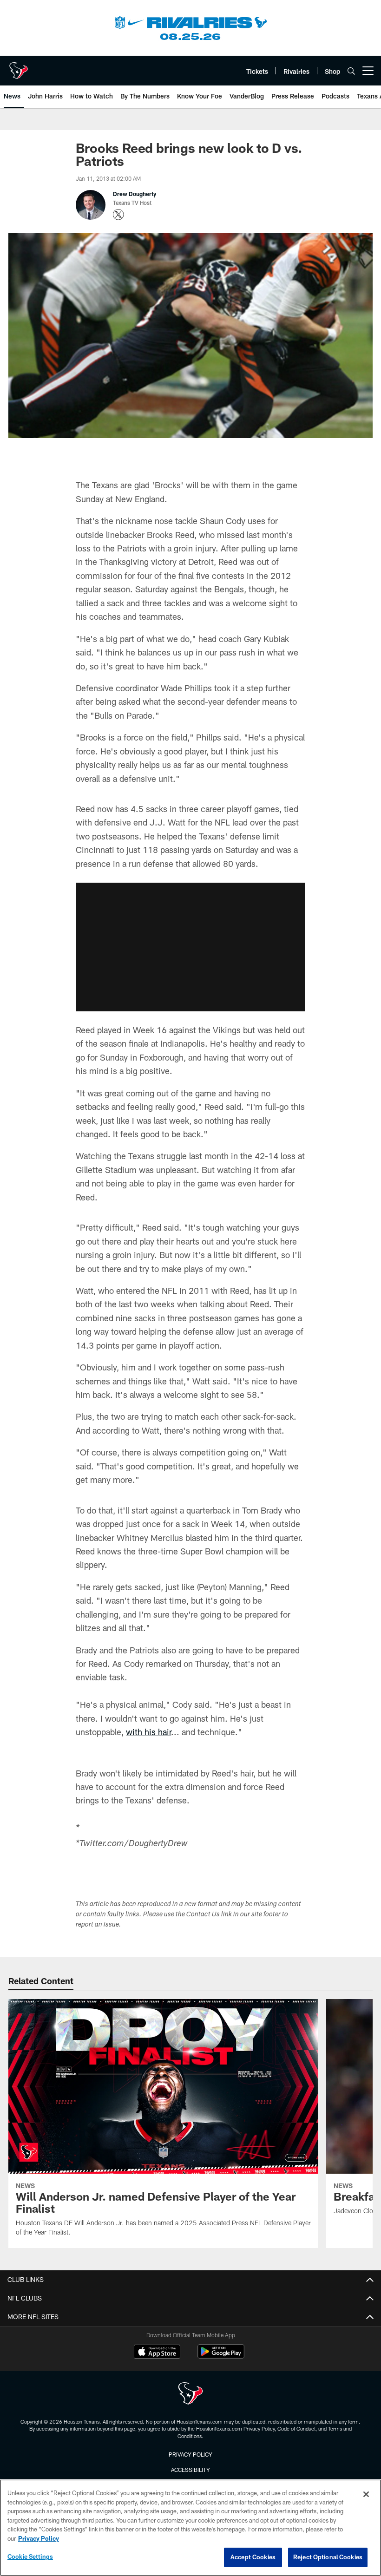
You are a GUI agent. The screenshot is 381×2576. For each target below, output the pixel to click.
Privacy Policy (190, 2454)
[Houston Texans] (190, 2395)
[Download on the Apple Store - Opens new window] (157, 2353)
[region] (190, 2528)
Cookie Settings (30, 2556)
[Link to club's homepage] (19, 67)
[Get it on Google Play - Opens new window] (221, 2356)
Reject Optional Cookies (328, 2557)
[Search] (351, 71)
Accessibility (190, 2470)
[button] (190, 947)
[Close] (366, 2494)
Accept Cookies (253, 2557)
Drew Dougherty (135, 194)
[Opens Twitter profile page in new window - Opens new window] (118, 215)
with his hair (148, 1732)
